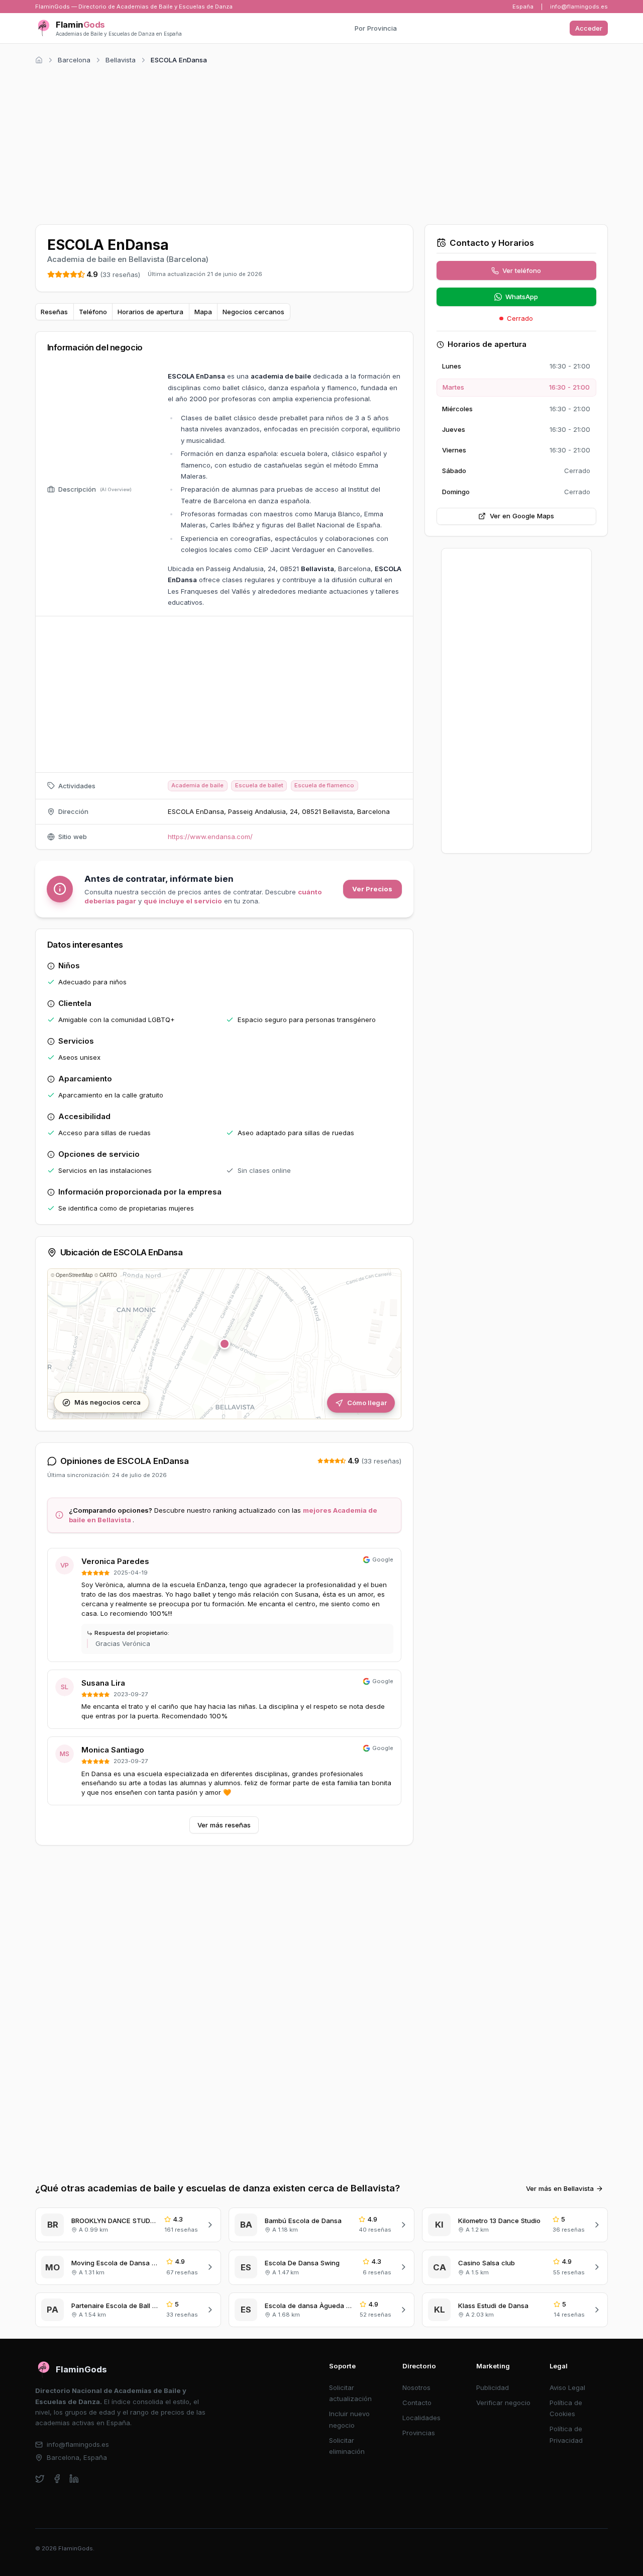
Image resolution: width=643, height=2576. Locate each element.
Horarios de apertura (150, 312)
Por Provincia (376, 28)
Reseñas (54, 312)
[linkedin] (74, 2479)
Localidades (421, 2418)
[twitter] (40, 2479)
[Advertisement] (321, 143)
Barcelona (74, 60)
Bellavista (121, 60)
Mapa (203, 312)
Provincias (419, 2433)
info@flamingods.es (579, 7)
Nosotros (416, 2387)
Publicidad (493, 2387)
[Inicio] (39, 60)
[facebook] (57, 2479)
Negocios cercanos (253, 312)
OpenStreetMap (74, 1275)
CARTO (108, 1275)
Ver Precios (372, 889)
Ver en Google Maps (522, 516)
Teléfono (93, 312)
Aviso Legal (567, 2387)
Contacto (417, 2403)
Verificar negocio (503, 2403)
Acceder (589, 28)
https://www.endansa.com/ (210, 837)
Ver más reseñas (224, 1825)
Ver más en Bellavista (560, 2188)
